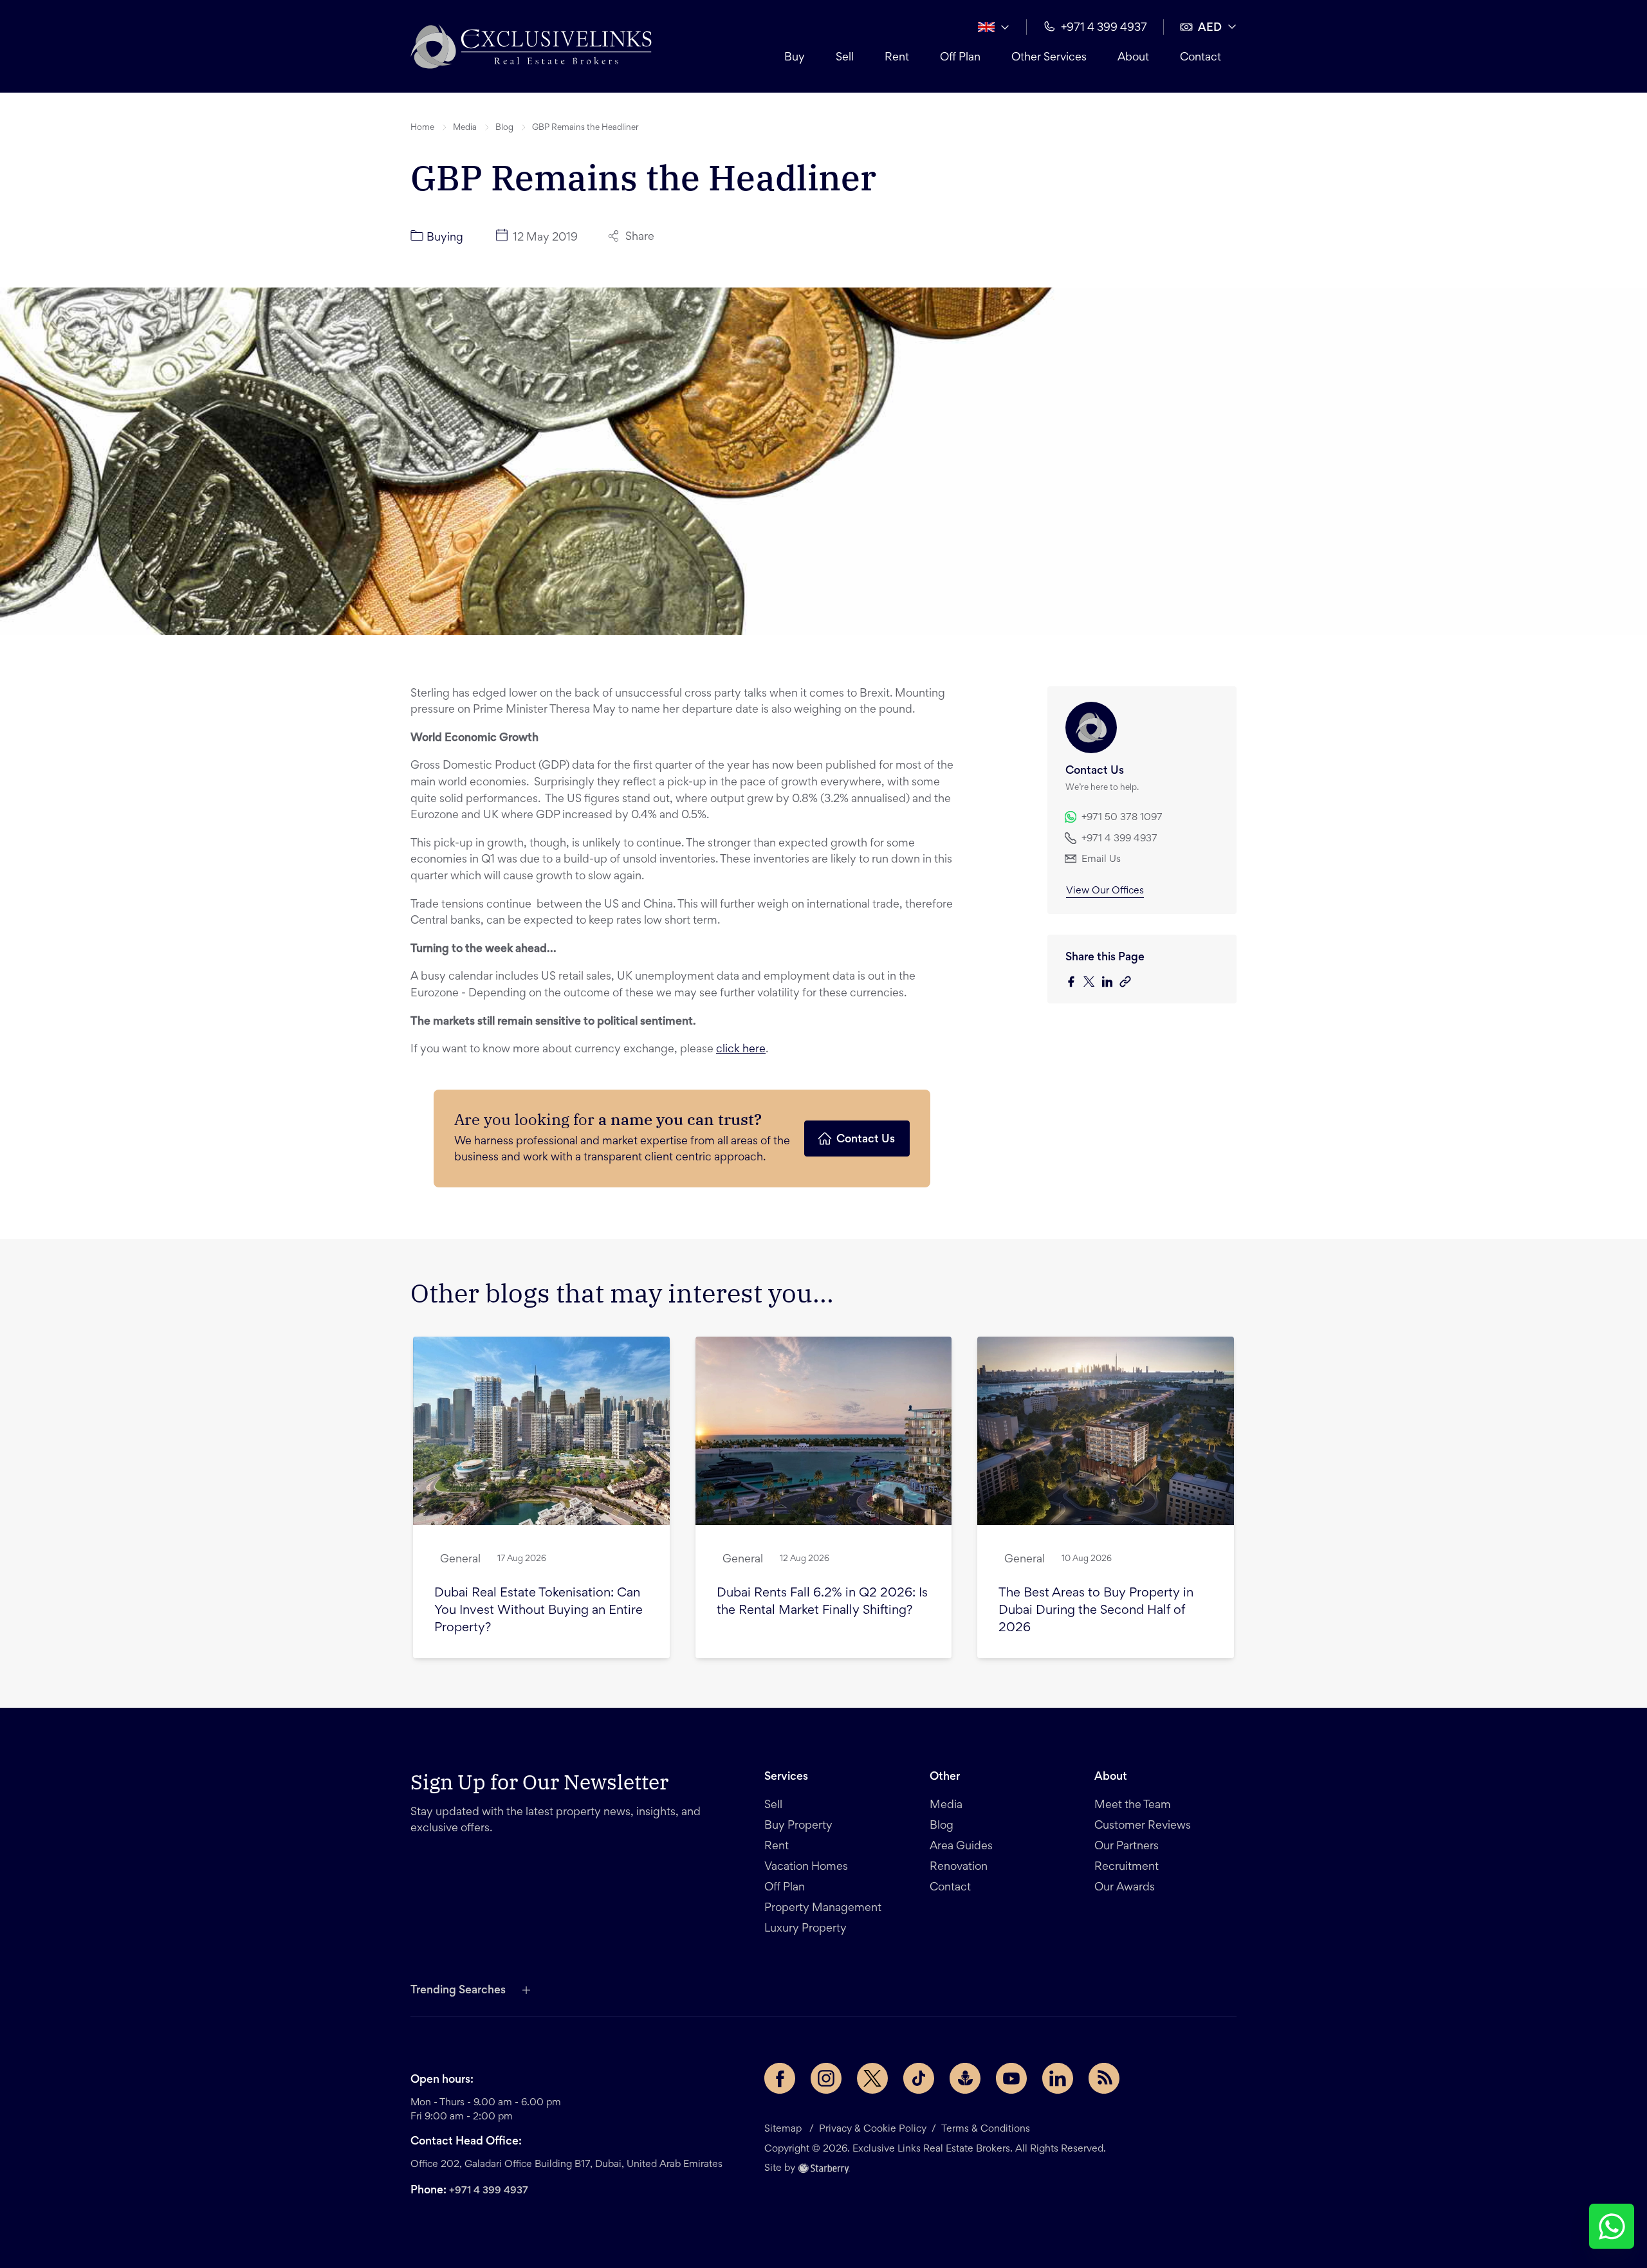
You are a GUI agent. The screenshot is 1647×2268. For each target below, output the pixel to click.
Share (640, 237)
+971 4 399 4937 (489, 2191)
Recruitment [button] (1127, 1867)
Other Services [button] (1049, 58)
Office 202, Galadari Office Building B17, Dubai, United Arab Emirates (566, 2164)
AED (1210, 28)
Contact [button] (1201, 58)
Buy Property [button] (798, 1826)
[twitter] (1092, 983)
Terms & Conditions (986, 2129)
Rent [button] (897, 58)
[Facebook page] (780, 2078)
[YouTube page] (1011, 2078)
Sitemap (783, 2129)
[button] (531, 46)
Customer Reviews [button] (1143, 1826)
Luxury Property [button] (805, 1929)
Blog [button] (504, 128)
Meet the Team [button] (1133, 1806)
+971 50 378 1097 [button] (1122, 818)
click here (741, 1050)
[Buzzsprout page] (965, 2078)
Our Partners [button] (1127, 1847)
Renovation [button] (959, 1867)
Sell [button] (845, 58)
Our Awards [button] (1125, 1888)
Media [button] (465, 128)
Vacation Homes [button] (806, 1867)
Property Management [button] (823, 1908)
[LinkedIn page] (1058, 2078)
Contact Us (866, 1140)
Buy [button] (795, 58)
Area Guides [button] (961, 1847)
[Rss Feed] (1104, 2078)
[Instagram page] (826, 2078)
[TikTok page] (919, 2078)
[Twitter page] (872, 2078)
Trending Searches (458, 1991)
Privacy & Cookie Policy (873, 2129)
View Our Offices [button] (1105, 891)
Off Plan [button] (960, 58)
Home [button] (422, 128)
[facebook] (1074, 983)
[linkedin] (1110, 983)
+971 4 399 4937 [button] (1104, 28)
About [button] (1133, 58)
